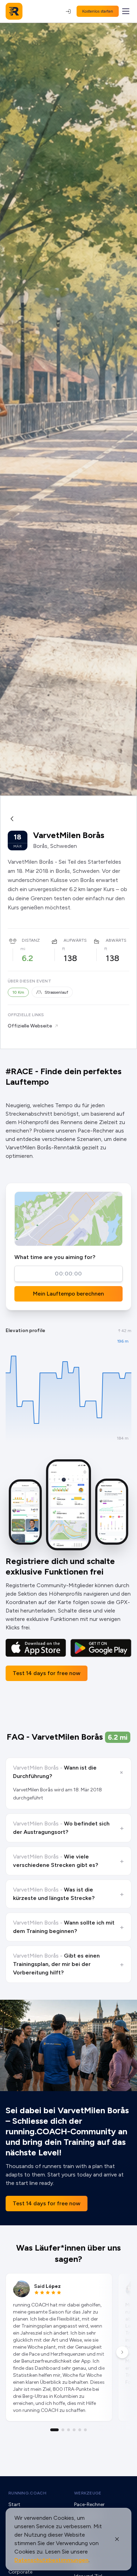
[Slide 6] (85, 2430)
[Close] (117, 2539)
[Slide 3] (68, 2430)
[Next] (122, 2352)
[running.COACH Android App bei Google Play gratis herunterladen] (101, 1648)
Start (14, 2504)
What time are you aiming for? (55, 1257)
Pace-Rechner (89, 2504)
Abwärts (116, 940)
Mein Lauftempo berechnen (68, 1294)
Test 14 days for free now (47, 1673)
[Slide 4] (74, 2430)
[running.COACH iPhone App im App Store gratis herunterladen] (36, 1648)
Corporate (20, 2572)
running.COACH (27, 2493)
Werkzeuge (88, 2493)
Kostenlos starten (98, 11)
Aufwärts (75, 940)
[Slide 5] (80, 2430)
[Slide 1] (54, 2430)
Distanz (31, 940)
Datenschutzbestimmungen (51, 2560)
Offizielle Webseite (30, 1026)
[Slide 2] (63, 2430)
